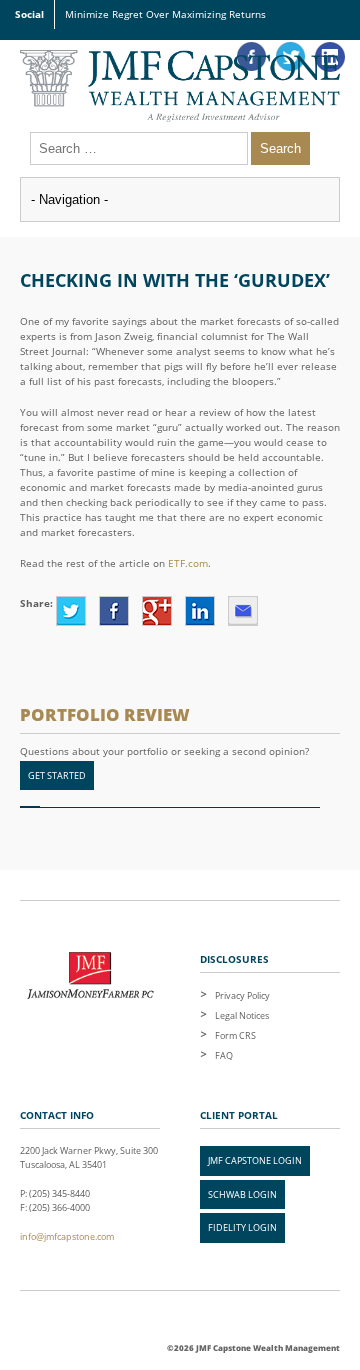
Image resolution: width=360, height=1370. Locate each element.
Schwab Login (242, 1194)
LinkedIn (200, 611)
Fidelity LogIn (242, 1227)
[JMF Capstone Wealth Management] (180, 86)
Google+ (157, 611)
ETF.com (188, 563)
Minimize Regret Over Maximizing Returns (165, 14)
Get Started (57, 775)
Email (243, 611)
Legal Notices (242, 1015)
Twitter (71, 611)
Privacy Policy (242, 995)
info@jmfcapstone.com (67, 1236)
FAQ (224, 1055)
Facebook (114, 611)
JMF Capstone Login (255, 1160)
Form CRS (235, 1035)
